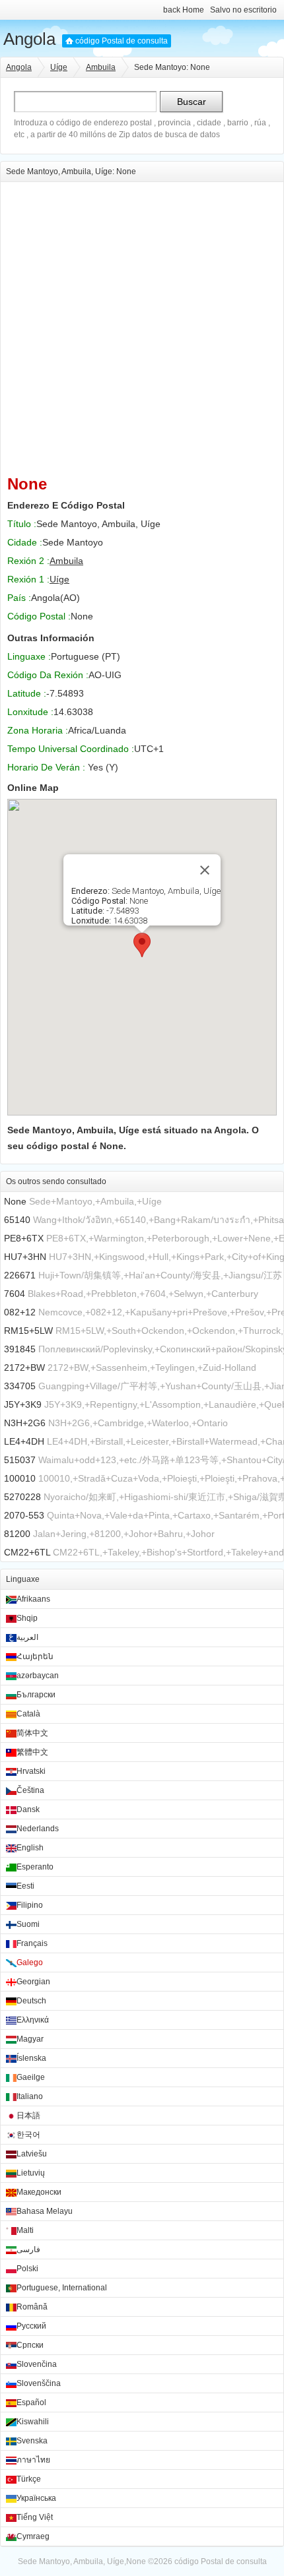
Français (32, 1943)
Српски (30, 2345)
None (15, 1201)
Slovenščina (39, 2383)
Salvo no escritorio (243, 10)
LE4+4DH (24, 1441)
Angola (29, 39)
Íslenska (31, 2058)
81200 (17, 1534)
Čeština (30, 1790)
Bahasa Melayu (45, 2211)
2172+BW (24, 1367)
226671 (20, 1275)
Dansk (28, 1809)
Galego (30, 1963)
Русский (31, 2326)
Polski (27, 2269)
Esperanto (35, 1867)
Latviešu (32, 2154)
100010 (20, 1478)
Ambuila (101, 67)
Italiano (30, 2096)
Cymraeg (33, 2536)
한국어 (28, 2135)
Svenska (32, 2441)
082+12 (20, 1312)
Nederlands (38, 1829)
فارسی (28, 2249)
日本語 (28, 2116)
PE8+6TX (24, 1238)
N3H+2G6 (25, 1423)
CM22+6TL (27, 1552)
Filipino (30, 1905)
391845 (20, 1349)
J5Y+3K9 (23, 1404)
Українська (36, 2498)
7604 (15, 1294)
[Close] (205, 870)
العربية (27, 1637)
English (30, 1848)
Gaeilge (31, 2077)
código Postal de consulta (122, 41)
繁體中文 (32, 1752)
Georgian (33, 1982)
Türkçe (29, 2479)
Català (28, 1714)
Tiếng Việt (35, 2517)
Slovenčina (37, 2364)
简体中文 (32, 1733)
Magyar (30, 2039)
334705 (20, 1386)
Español (31, 2403)
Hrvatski (31, 1771)
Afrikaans (33, 1599)
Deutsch (31, 2001)
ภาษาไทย (33, 2460)
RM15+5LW (28, 1331)
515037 (20, 1460)
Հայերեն (35, 1656)
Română (32, 2307)
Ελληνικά (33, 2020)
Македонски (39, 2192)
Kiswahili (33, 2422)
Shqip (27, 1618)
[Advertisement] (142, 324)
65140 (17, 1220)
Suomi (28, 1924)
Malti (25, 2230)
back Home (184, 10)
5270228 (22, 1497)
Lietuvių (31, 2173)
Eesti (25, 1886)
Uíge (59, 67)
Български (36, 1695)
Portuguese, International (62, 2288)
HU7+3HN (25, 1257)
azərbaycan (38, 1676)
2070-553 (24, 1515)
